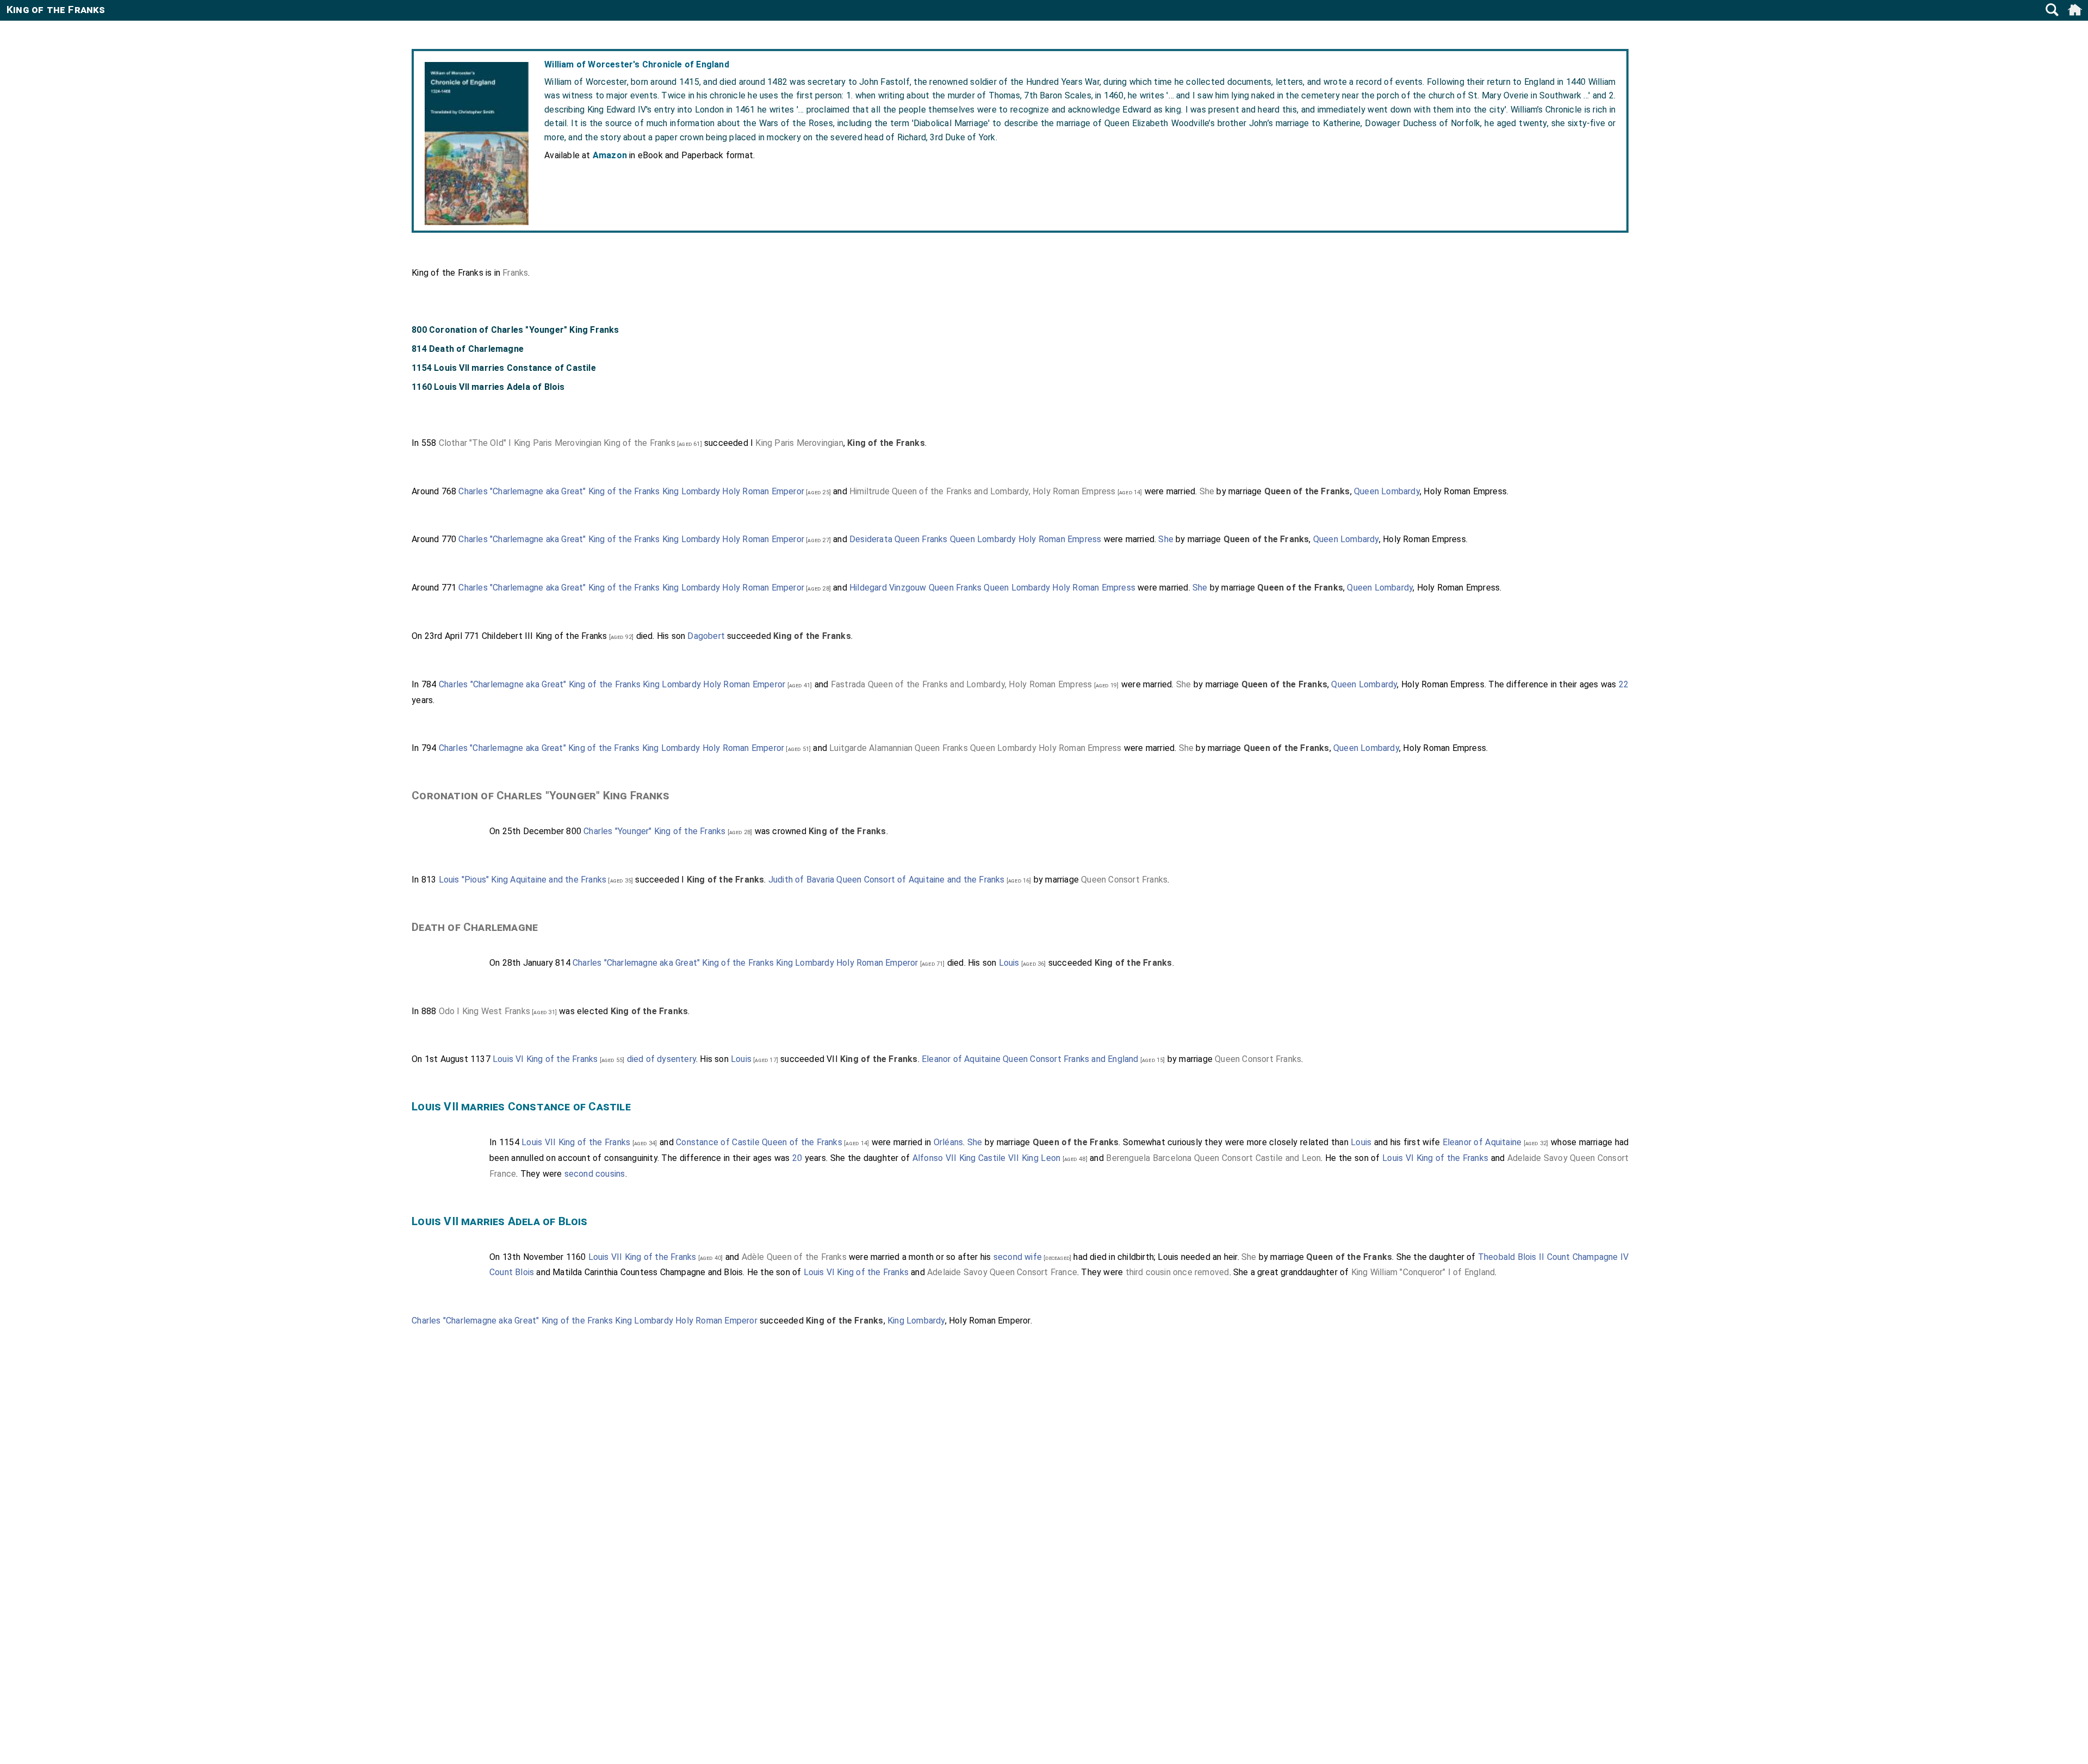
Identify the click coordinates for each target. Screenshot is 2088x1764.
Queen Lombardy (1387, 491)
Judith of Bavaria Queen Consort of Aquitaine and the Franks (887, 880)
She (1207, 491)
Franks (515, 273)
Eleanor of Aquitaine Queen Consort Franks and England (1030, 1059)
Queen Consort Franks (1124, 880)
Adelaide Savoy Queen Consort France (1002, 1272)
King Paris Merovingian (799, 443)
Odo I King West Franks (484, 1011)
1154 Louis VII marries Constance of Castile (504, 368)
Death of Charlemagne (475, 927)
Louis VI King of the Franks (545, 1059)
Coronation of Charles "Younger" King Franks (540, 796)
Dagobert (706, 636)
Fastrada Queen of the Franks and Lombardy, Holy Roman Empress (961, 684)
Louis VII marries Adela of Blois (499, 1221)
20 (797, 1158)
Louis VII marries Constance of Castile (521, 1107)
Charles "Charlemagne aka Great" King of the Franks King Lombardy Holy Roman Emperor (631, 491)
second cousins (595, 1174)
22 (1624, 684)
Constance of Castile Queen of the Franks (759, 1142)
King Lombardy (916, 1321)
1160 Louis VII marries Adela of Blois (488, 387)
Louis (1009, 963)
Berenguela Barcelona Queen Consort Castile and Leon (1213, 1158)
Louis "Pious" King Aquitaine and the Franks (523, 880)
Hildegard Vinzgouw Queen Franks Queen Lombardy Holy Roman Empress (992, 588)
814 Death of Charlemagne (468, 349)
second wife (1018, 1257)
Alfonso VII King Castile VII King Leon (986, 1158)
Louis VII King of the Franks (576, 1142)
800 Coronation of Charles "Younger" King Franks (515, 330)
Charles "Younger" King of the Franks (654, 831)
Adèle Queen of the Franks (794, 1257)
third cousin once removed (1177, 1272)
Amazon (610, 155)
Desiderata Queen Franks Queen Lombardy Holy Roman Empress (975, 539)
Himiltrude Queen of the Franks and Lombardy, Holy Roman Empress (983, 491)
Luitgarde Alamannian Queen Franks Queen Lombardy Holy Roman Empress (975, 748)
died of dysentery (661, 1059)
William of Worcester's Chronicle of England (637, 64)
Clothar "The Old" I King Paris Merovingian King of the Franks (557, 443)
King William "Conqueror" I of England (1423, 1272)
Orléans (948, 1142)
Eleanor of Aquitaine (1482, 1142)
